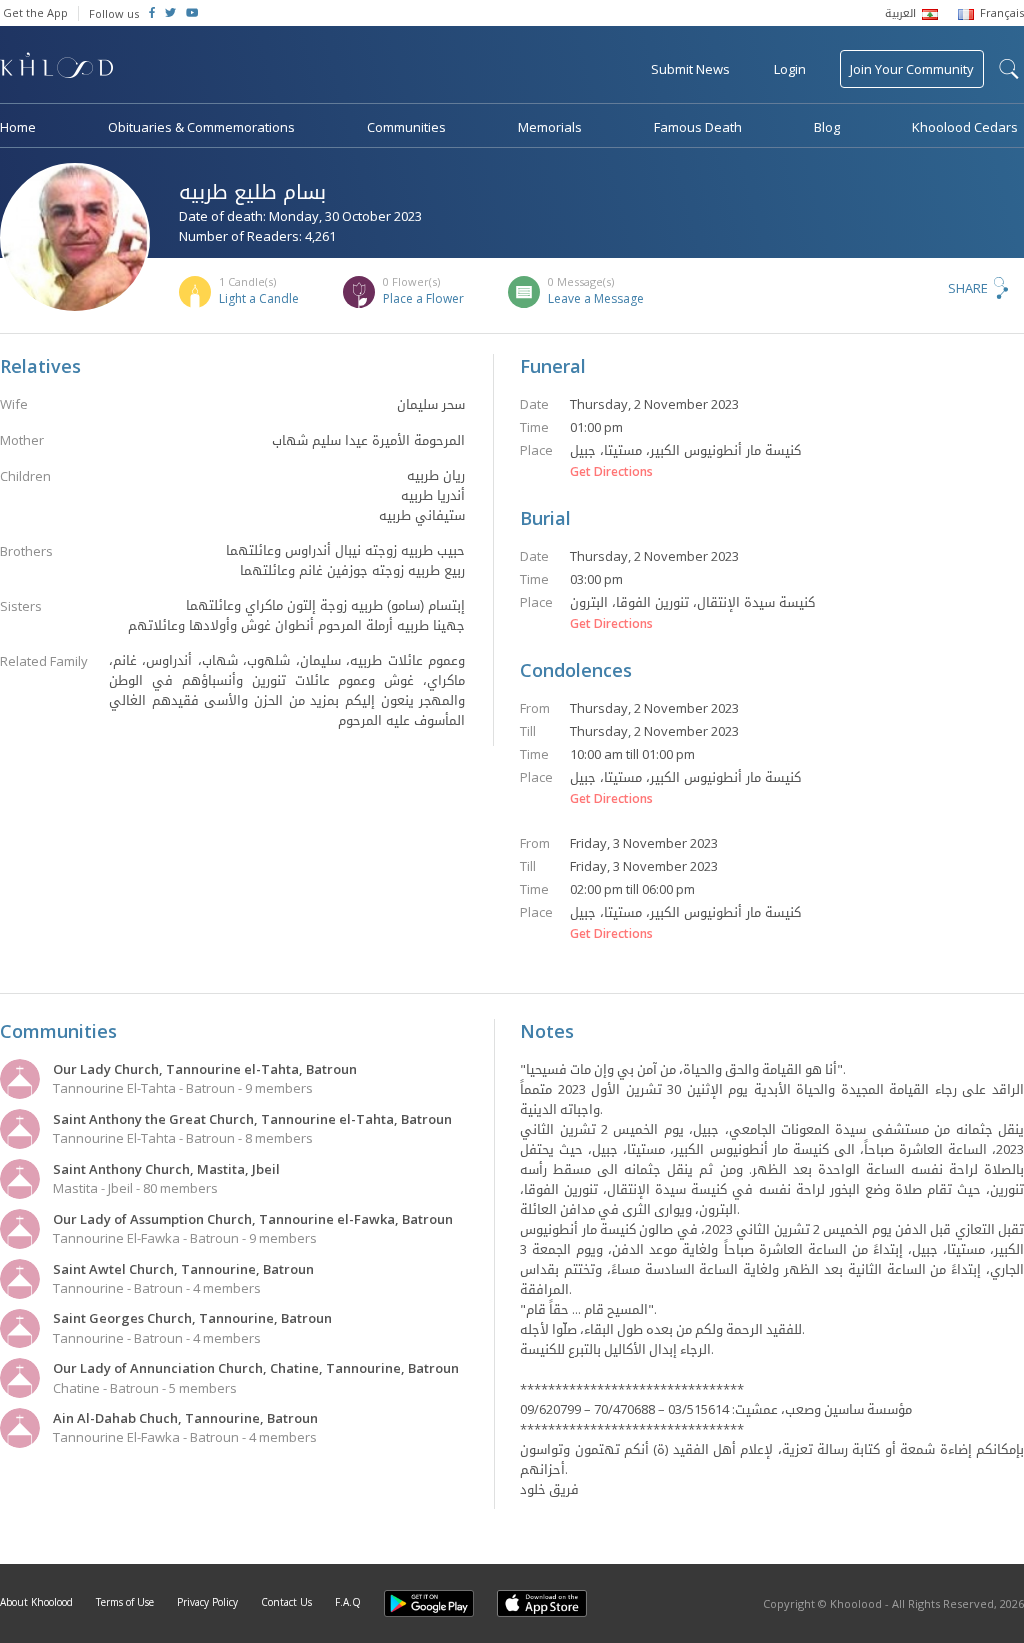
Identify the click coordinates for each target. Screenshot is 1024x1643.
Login (790, 69)
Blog (827, 127)
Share (968, 288)
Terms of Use (125, 1602)
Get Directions (611, 472)
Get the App (35, 12)
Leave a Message (596, 298)
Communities (406, 127)
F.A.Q (348, 1602)
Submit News (690, 69)
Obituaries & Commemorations (201, 127)
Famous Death (698, 127)
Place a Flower (423, 298)
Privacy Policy (207, 1602)
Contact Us (286, 1602)
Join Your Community (912, 69)
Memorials (550, 127)
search (1009, 69)
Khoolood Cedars (965, 127)
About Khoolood (36, 1602)
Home (18, 127)
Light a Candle (259, 298)
